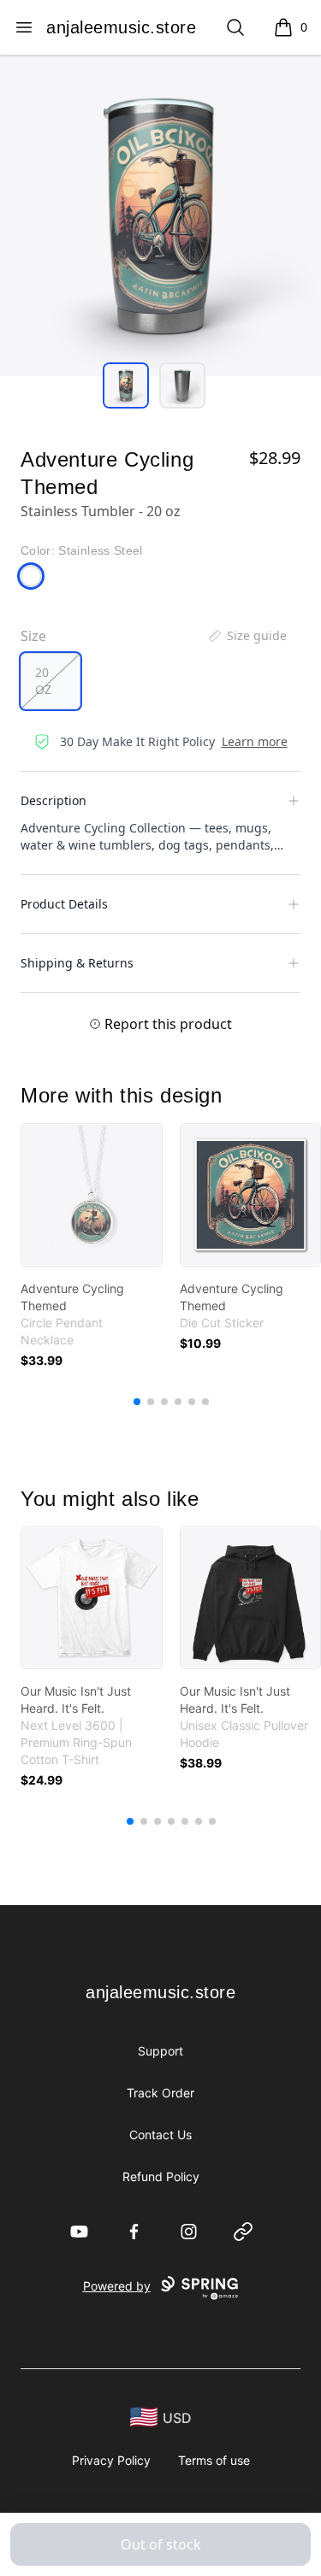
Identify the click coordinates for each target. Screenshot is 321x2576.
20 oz (43, 681)
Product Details (64, 904)
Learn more (255, 741)
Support (160, 2051)
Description (53, 800)
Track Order (160, 2093)
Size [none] (33, 636)
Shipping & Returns (77, 963)
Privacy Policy (111, 2460)
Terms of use (214, 2460)
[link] (92, 1195)
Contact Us (160, 2135)
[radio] (51, 681)
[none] (247, 636)
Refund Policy (161, 2176)
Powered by (117, 2286)
